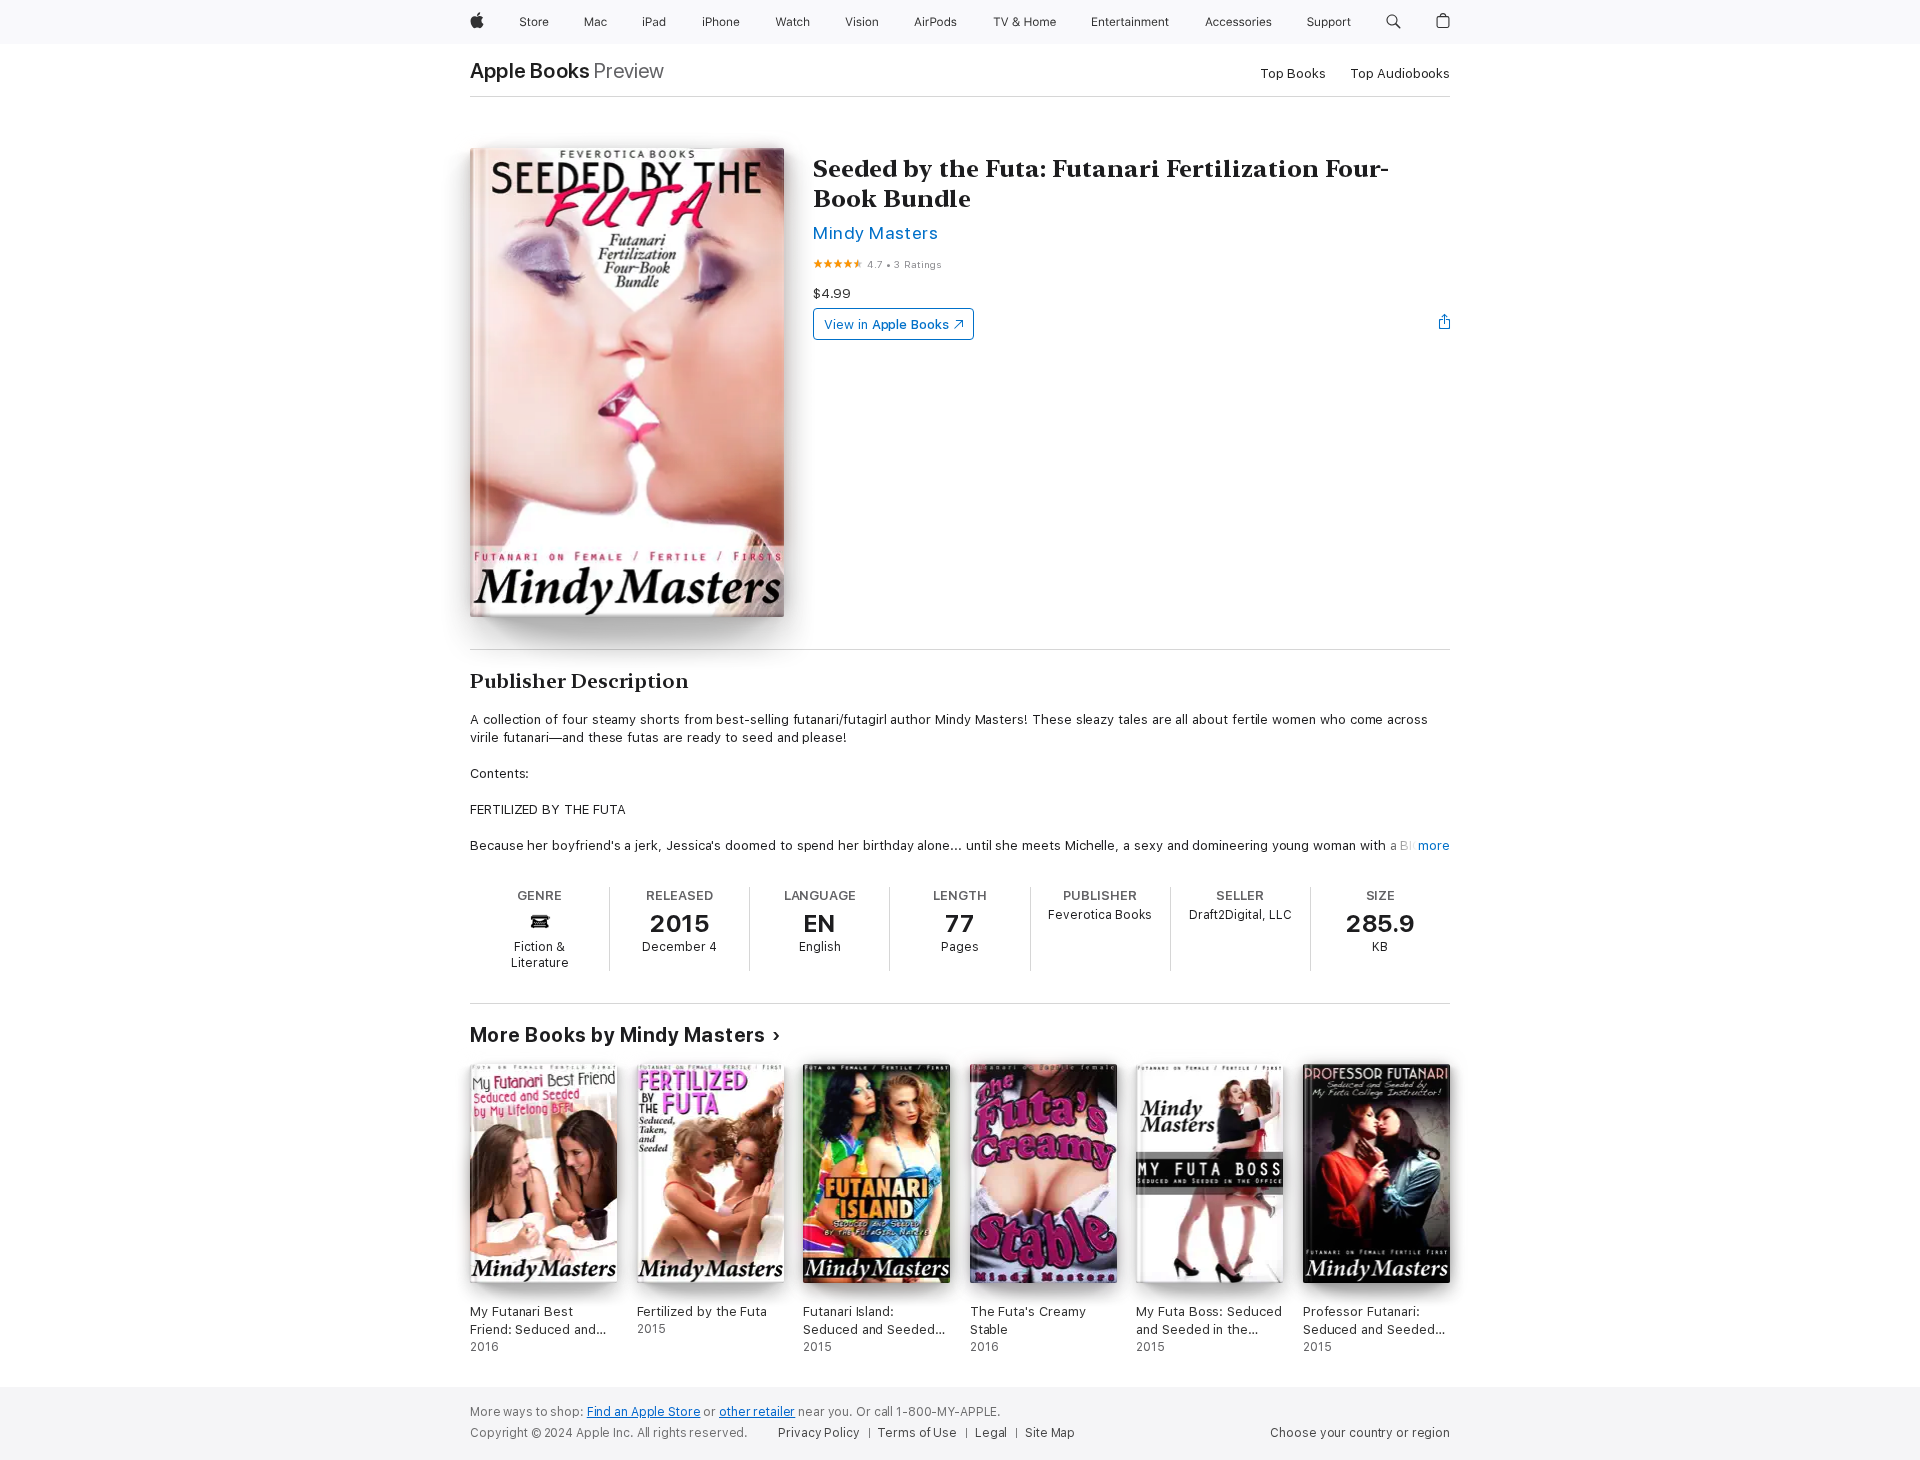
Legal (991, 1433)
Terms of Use (917, 1433)
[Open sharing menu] (1445, 324)
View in (886, 324)
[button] (1393, 22)
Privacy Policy (818, 1433)
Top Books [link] (1293, 73)
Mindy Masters (875, 232)
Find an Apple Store (644, 1412)
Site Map (1050, 1433)
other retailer (757, 1412)
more (1434, 845)
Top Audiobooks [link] (1400, 73)
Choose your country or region (1360, 1433)
